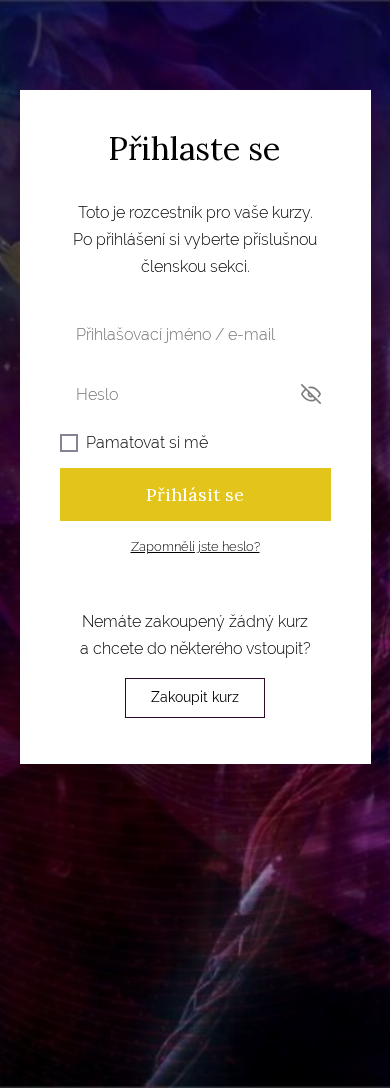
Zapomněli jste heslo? (195, 546)
